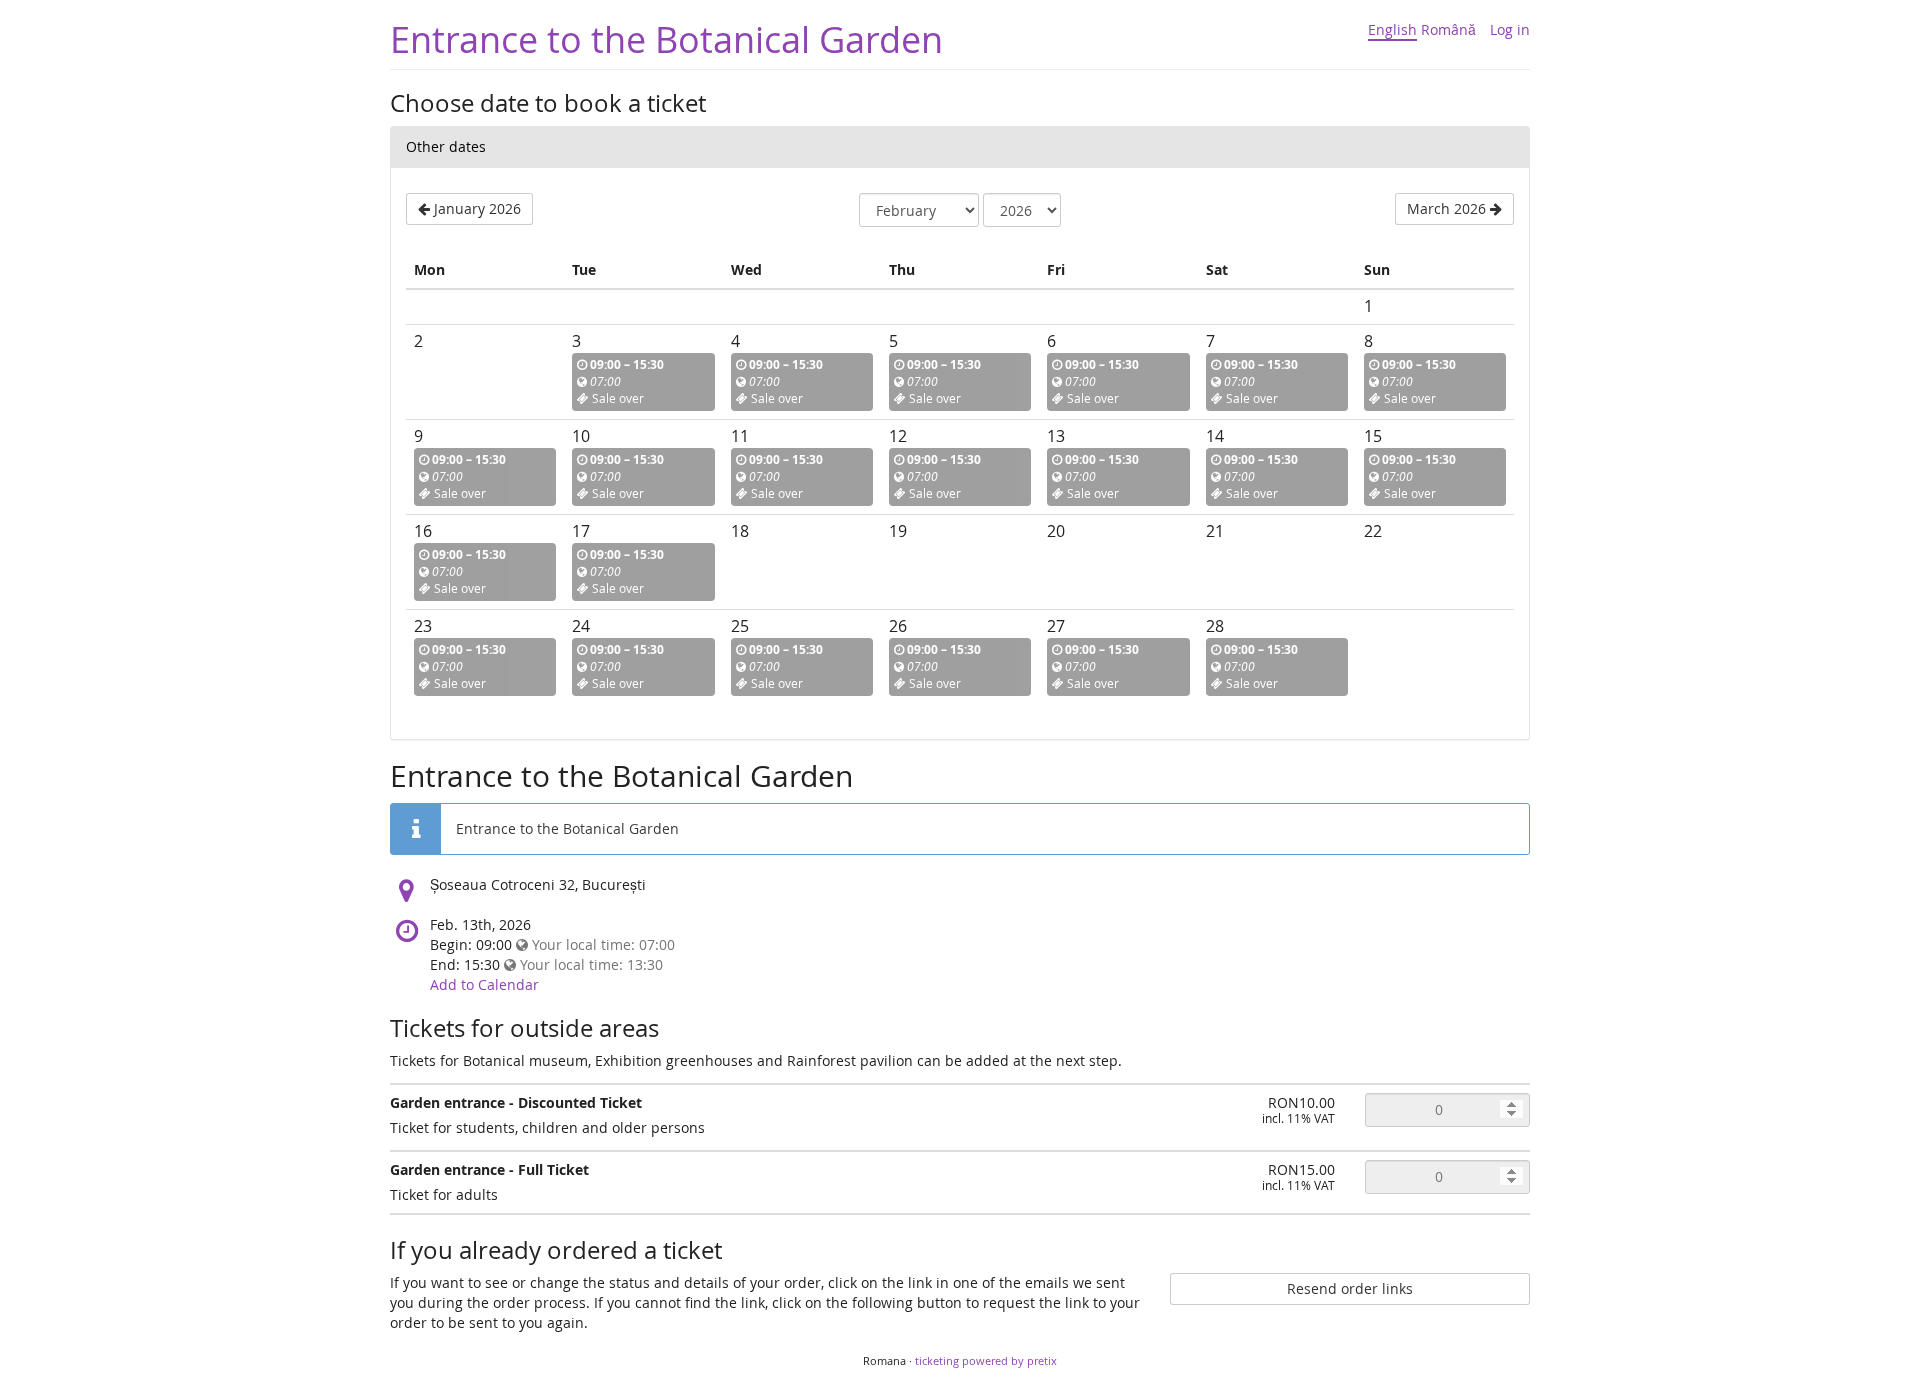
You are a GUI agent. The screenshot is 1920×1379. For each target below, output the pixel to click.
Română (1448, 29)
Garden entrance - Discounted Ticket (516, 1102)
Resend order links (1350, 1288)
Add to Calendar (484, 984)
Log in (1510, 29)
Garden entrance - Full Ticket (489, 1169)
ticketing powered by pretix (986, 1360)
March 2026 (1448, 208)
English (1392, 29)
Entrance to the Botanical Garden (666, 39)
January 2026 (475, 208)
